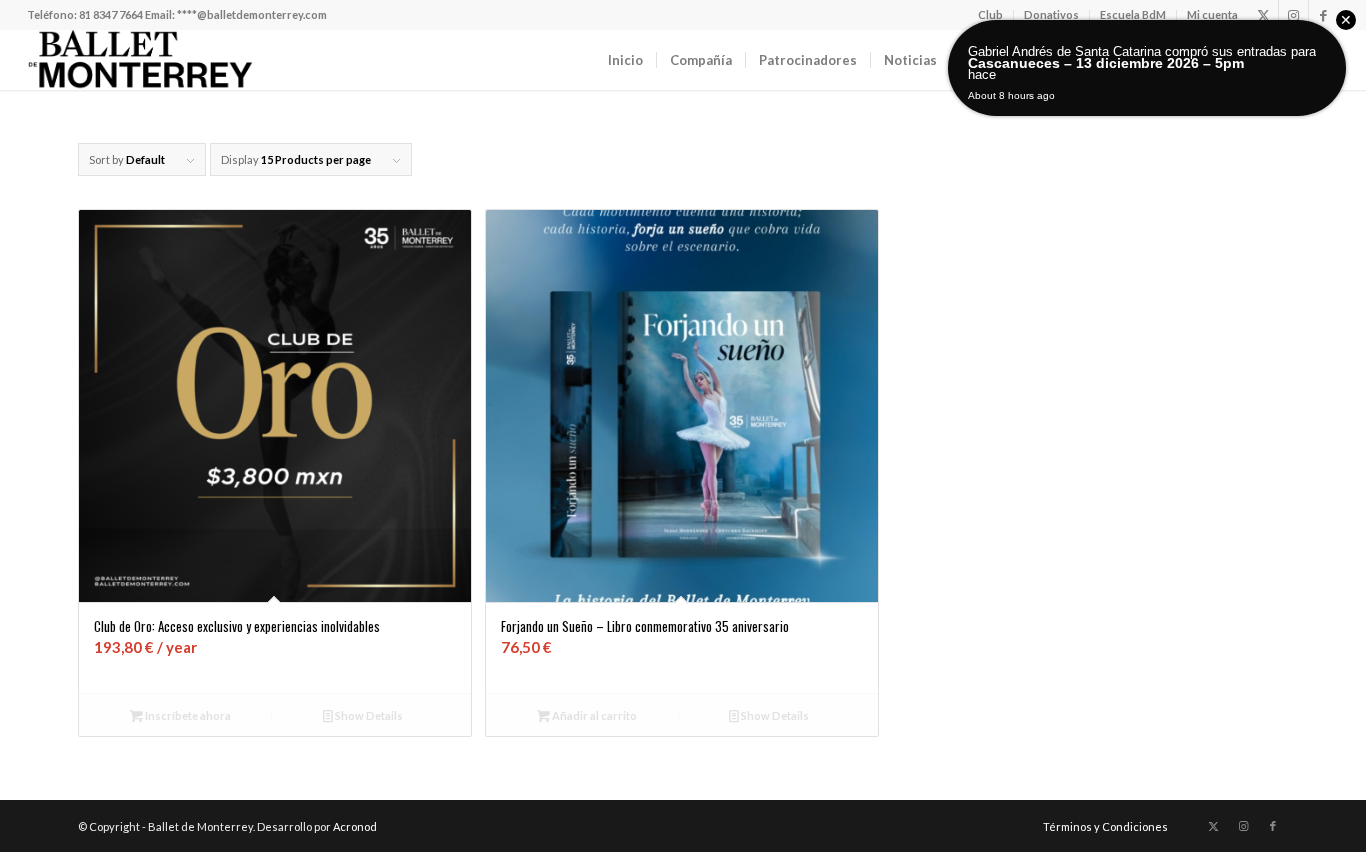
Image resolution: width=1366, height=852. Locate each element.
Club (990, 14)
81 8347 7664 (111, 14)
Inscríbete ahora (187, 715)
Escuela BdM (1133, 14)
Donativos (1051, 14)
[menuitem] (991, 15)
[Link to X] (1263, 15)
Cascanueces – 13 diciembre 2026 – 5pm (1106, 63)
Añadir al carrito (593, 715)
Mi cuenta (1212, 14)
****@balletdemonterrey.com (252, 14)
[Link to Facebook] (1324, 15)
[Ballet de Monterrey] (140, 60)
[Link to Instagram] (1293, 15)
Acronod (355, 826)
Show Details (368, 715)
